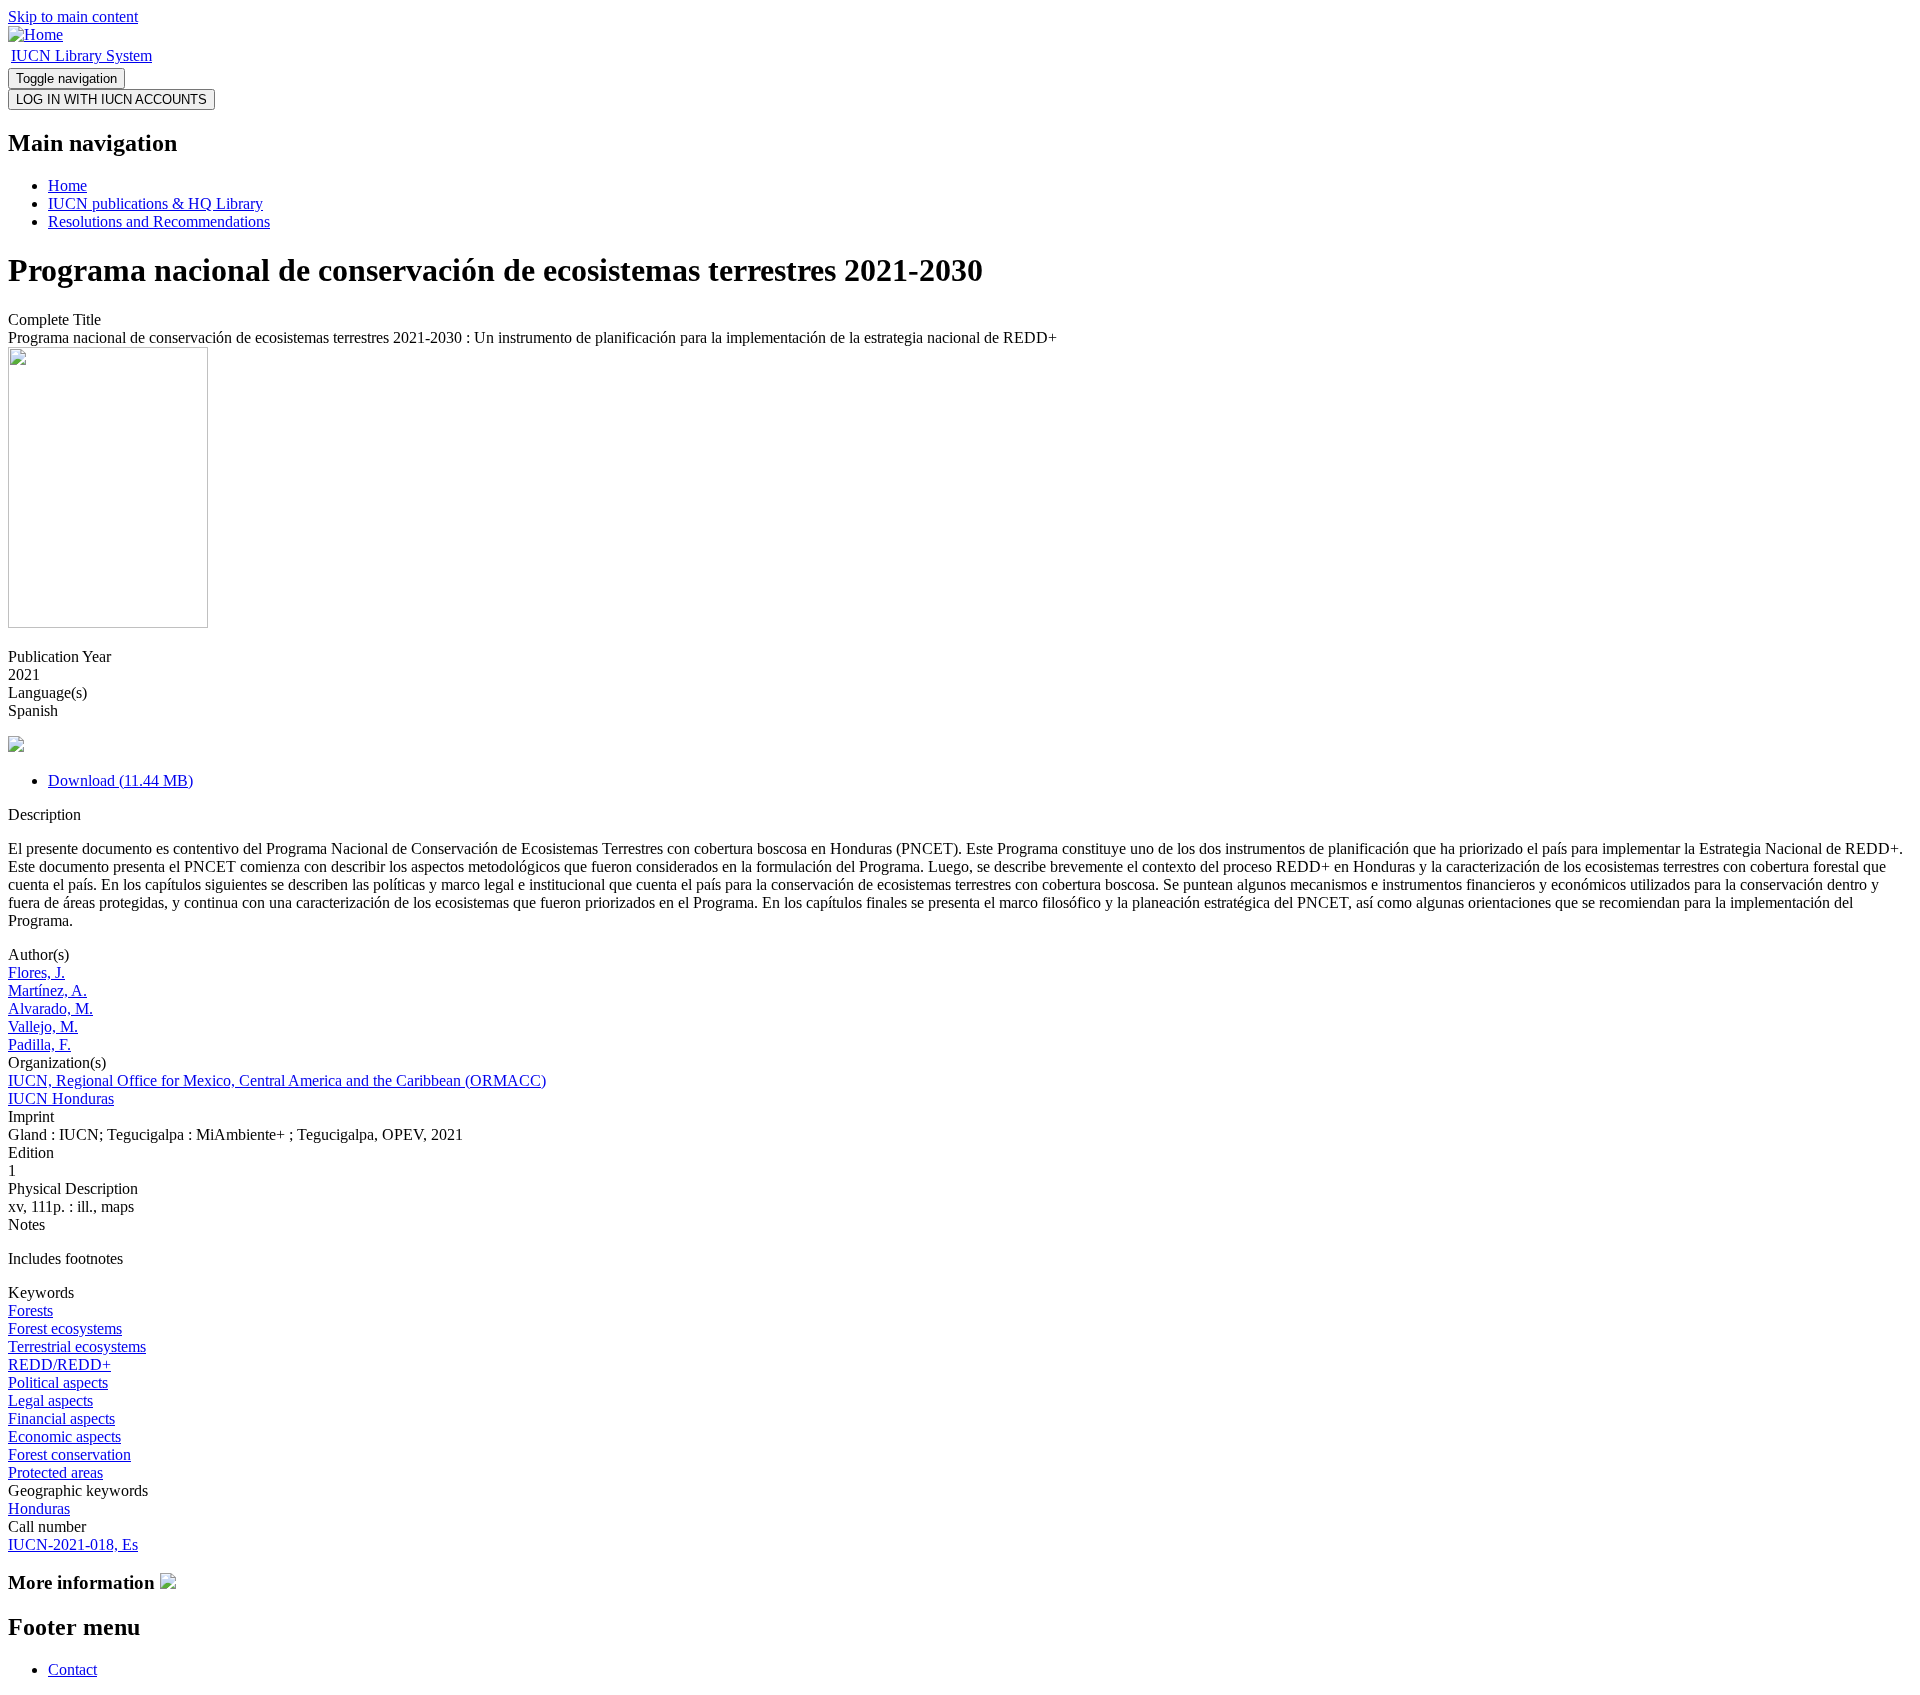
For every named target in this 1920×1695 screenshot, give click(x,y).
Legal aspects (50, 1400)
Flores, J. (36, 972)
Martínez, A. (47, 990)
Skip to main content (73, 16)
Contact (72, 1669)
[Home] (35, 34)
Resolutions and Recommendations (159, 221)
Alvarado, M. (50, 1008)
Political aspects (58, 1382)
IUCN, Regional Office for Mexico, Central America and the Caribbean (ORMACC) (277, 1080)
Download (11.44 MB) (120, 780)
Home (67, 185)
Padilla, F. (39, 1044)
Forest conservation (69, 1454)
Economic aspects (64, 1436)
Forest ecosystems (65, 1328)
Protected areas (55, 1472)
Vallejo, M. (43, 1026)
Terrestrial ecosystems (77, 1346)
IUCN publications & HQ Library (155, 203)
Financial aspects (61, 1418)
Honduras (39, 1508)
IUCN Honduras (61, 1098)
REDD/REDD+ (59, 1364)
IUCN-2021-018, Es (73, 1544)
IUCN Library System (81, 55)
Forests (30, 1310)
